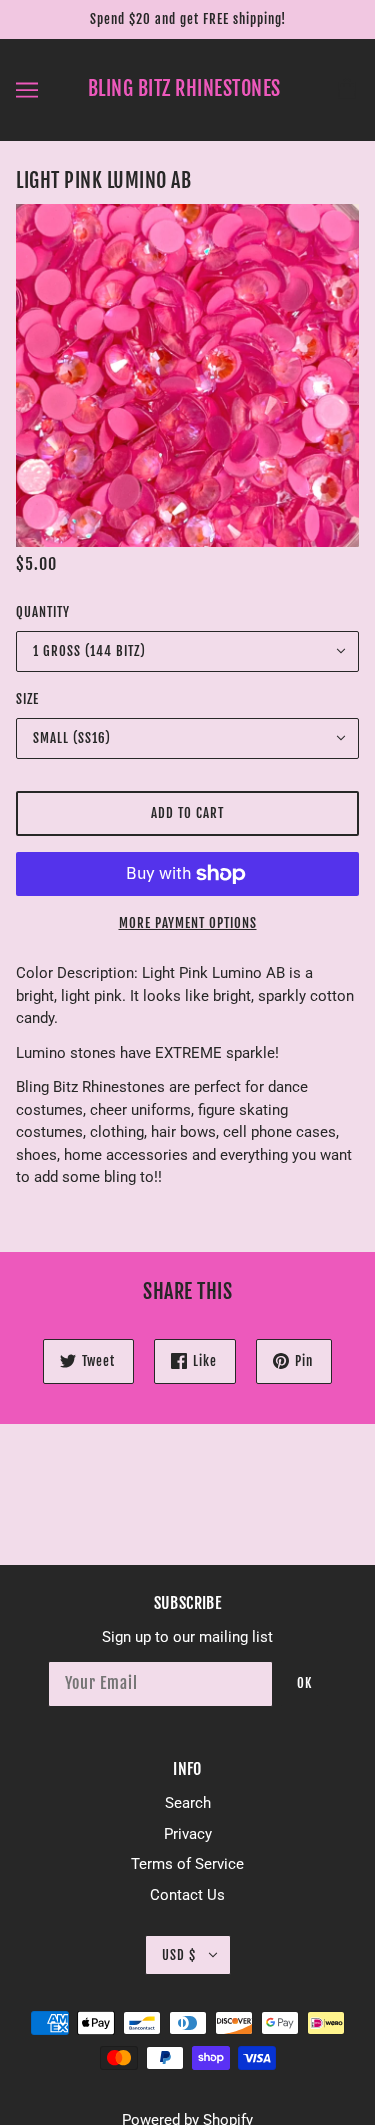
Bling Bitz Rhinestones (184, 88)
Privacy (188, 1834)
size (27, 699)
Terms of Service (187, 1864)
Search (188, 1803)
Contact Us (187, 1895)
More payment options (188, 923)
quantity (43, 612)
